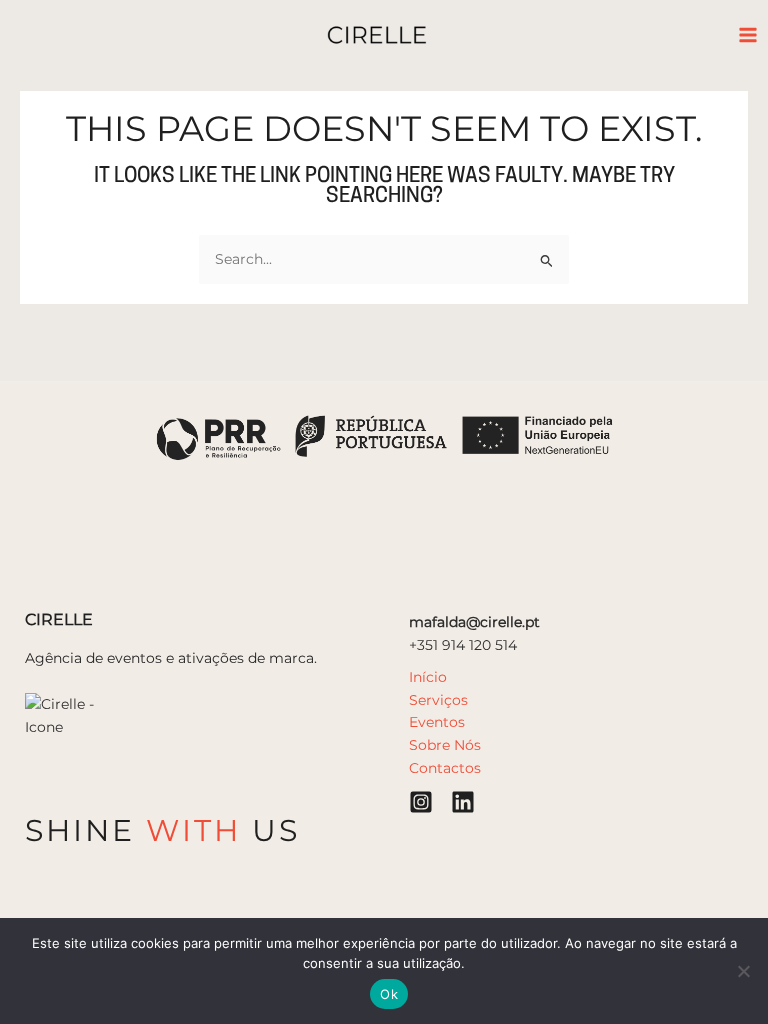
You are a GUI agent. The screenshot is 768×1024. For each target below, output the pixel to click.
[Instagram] (421, 802)
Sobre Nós (445, 745)
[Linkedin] (463, 802)
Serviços (438, 700)
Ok (389, 994)
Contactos (445, 768)
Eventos (437, 722)
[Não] (743, 971)
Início (428, 677)
